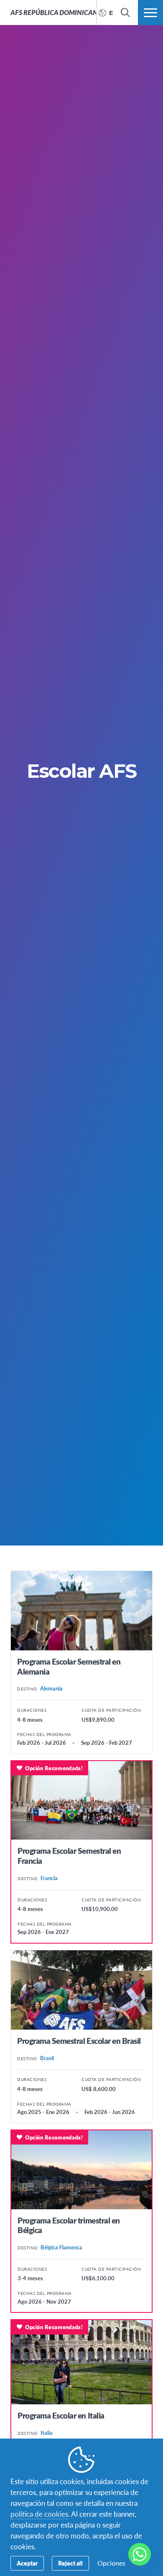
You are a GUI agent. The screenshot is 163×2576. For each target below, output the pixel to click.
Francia (49, 1878)
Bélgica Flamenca (61, 2247)
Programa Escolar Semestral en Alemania (69, 1666)
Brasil (47, 2058)
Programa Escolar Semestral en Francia (69, 1856)
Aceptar (27, 2563)
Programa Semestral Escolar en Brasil (79, 2041)
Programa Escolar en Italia (61, 2415)
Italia (47, 2433)
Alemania (51, 1688)
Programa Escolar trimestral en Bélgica (69, 2225)
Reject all (70, 2563)
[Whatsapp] (140, 2554)
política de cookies (39, 2514)
